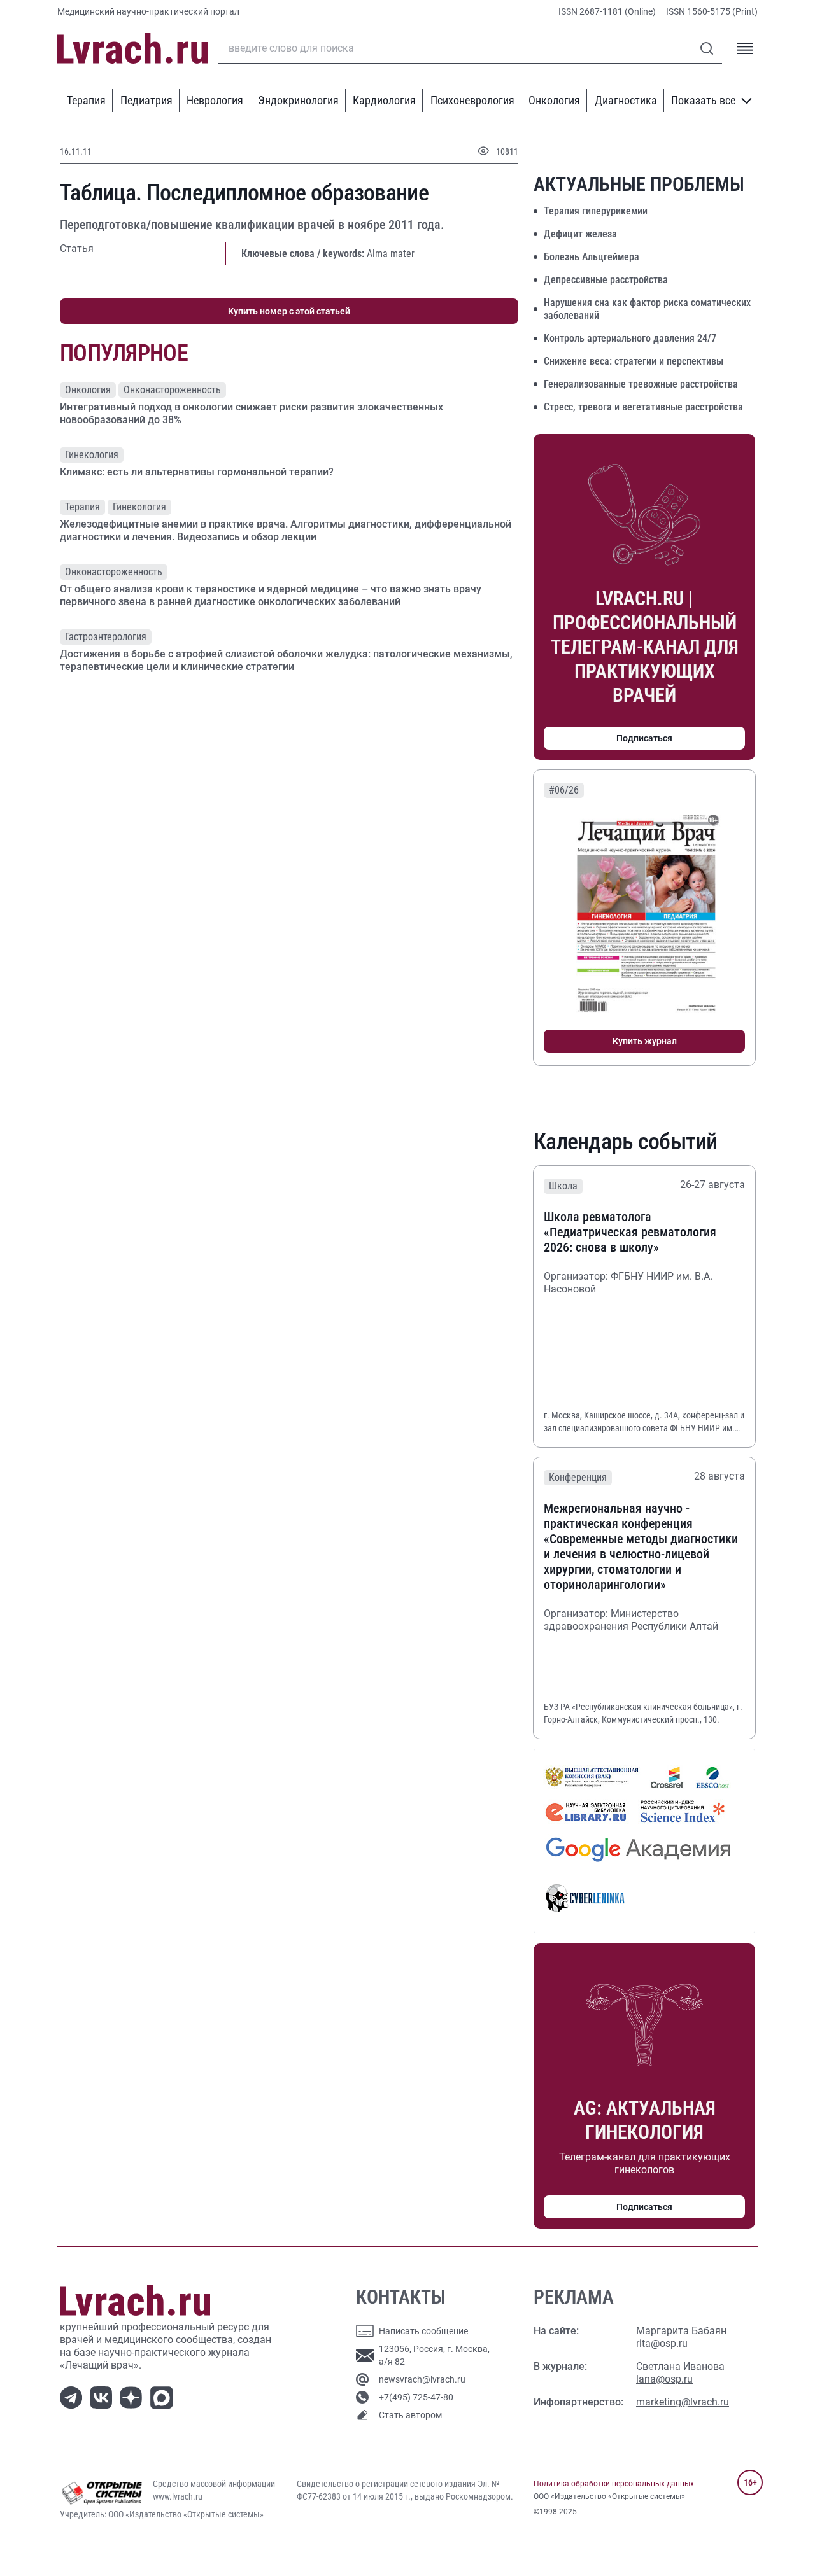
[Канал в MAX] (164, 2397)
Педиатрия (146, 100)
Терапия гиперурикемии (596, 211)
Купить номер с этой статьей (289, 311)
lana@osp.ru (664, 2379)
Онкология (554, 100)
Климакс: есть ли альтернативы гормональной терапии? (197, 472)
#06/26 (564, 790)
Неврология (215, 100)
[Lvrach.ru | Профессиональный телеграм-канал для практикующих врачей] (74, 2397)
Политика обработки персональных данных (614, 2484)
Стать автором (410, 2415)
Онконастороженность (172, 390)
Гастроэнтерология (106, 637)
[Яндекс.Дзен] (133, 2397)
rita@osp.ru (662, 2343)
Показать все (703, 100)
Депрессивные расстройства (606, 280)
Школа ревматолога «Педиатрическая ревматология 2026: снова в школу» (630, 1232)
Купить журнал (645, 1041)
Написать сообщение (423, 2331)
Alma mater (391, 254)
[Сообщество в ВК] (103, 2397)
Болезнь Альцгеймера (592, 257)
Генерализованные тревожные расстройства (641, 384)
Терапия (86, 100)
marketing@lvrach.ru (683, 2402)
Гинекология (92, 455)
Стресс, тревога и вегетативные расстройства (643, 407)
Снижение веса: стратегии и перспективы (634, 361)
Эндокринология (298, 100)
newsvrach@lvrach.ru (422, 2379)
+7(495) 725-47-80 (416, 2397)
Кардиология (384, 100)
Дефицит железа (580, 234)
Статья (77, 248)
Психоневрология (472, 100)
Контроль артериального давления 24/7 (630, 338)
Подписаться (644, 738)
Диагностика (626, 100)
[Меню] (745, 48)
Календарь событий (626, 1142)
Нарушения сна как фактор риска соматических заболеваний (647, 309)
